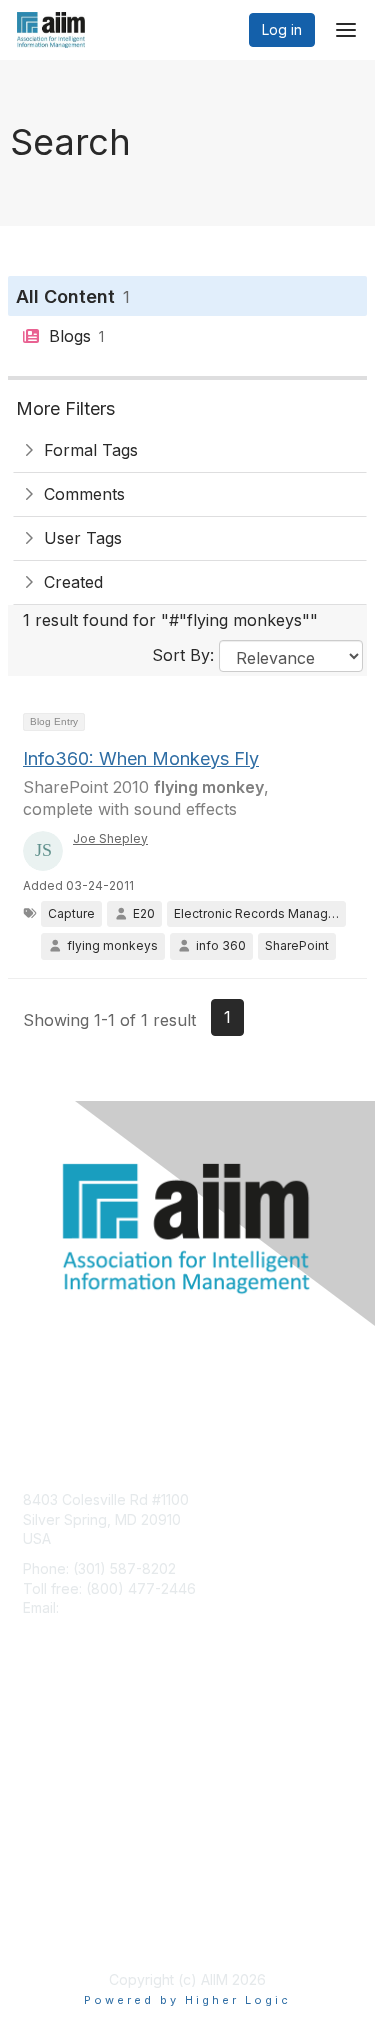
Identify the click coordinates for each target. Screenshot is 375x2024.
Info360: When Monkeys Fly (141, 758)
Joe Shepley (110, 838)
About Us (53, 1910)
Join (37, 1739)
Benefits (50, 1758)
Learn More (61, 1778)
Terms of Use (67, 1929)
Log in (282, 29)
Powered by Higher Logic (187, 2000)
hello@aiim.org (111, 1607)
